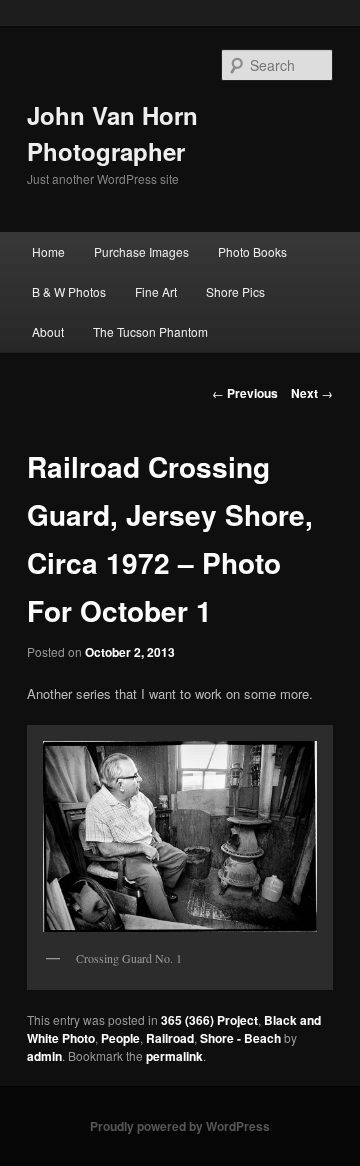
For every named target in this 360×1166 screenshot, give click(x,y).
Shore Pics (235, 291)
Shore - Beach (240, 1038)
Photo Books (252, 251)
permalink (174, 1056)
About (48, 331)
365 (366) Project (209, 1020)
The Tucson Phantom (150, 331)
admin (44, 1056)
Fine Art (156, 291)
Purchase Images (141, 251)
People (120, 1038)
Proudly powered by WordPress (180, 1126)
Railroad (170, 1038)
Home (48, 251)
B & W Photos (69, 291)
